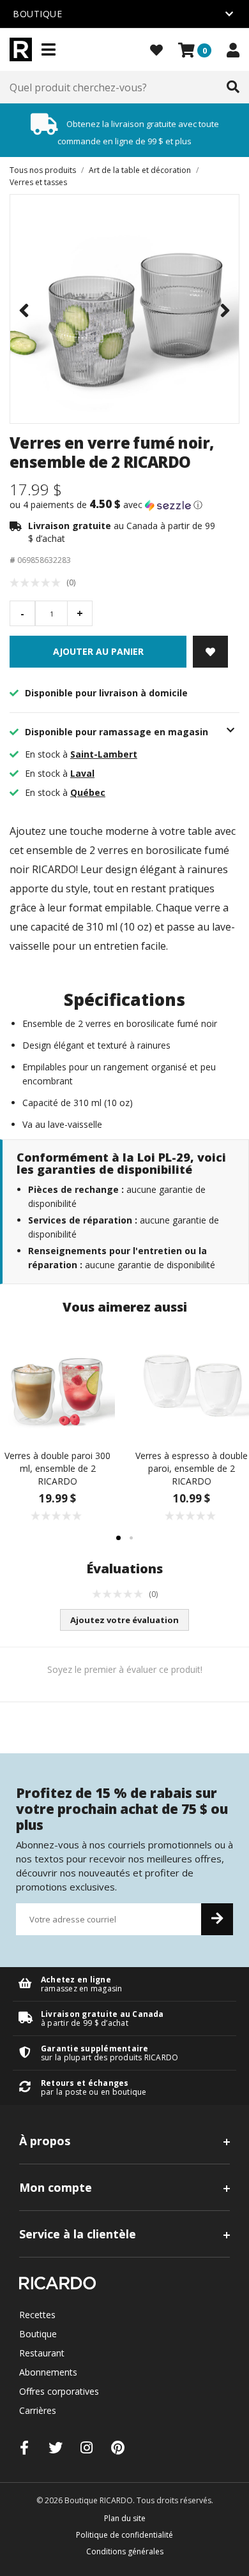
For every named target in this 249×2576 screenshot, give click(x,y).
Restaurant (42, 2353)
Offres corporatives (59, 2391)
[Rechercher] (233, 87)
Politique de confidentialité (124, 2535)
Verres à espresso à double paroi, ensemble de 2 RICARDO (192, 1468)
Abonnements (48, 2372)
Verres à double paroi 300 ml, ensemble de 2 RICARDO (57, 1468)
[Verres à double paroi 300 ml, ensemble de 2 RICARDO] (57, 1382)
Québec (88, 792)
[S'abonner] (217, 1919)
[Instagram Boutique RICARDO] (87, 2447)
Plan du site (125, 2518)
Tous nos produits (43, 170)
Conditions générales (125, 2551)
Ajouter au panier (98, 651)
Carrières (38, 2410)
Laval (82, 773)
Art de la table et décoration (140, 170)
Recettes (37, 2315)
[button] (124, 505)
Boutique (38, 2334)
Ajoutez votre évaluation (124, 1620)
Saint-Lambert (104, 754)
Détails (124, 1984)
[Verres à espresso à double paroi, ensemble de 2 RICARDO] (192, 1382)
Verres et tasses (38, 182)
